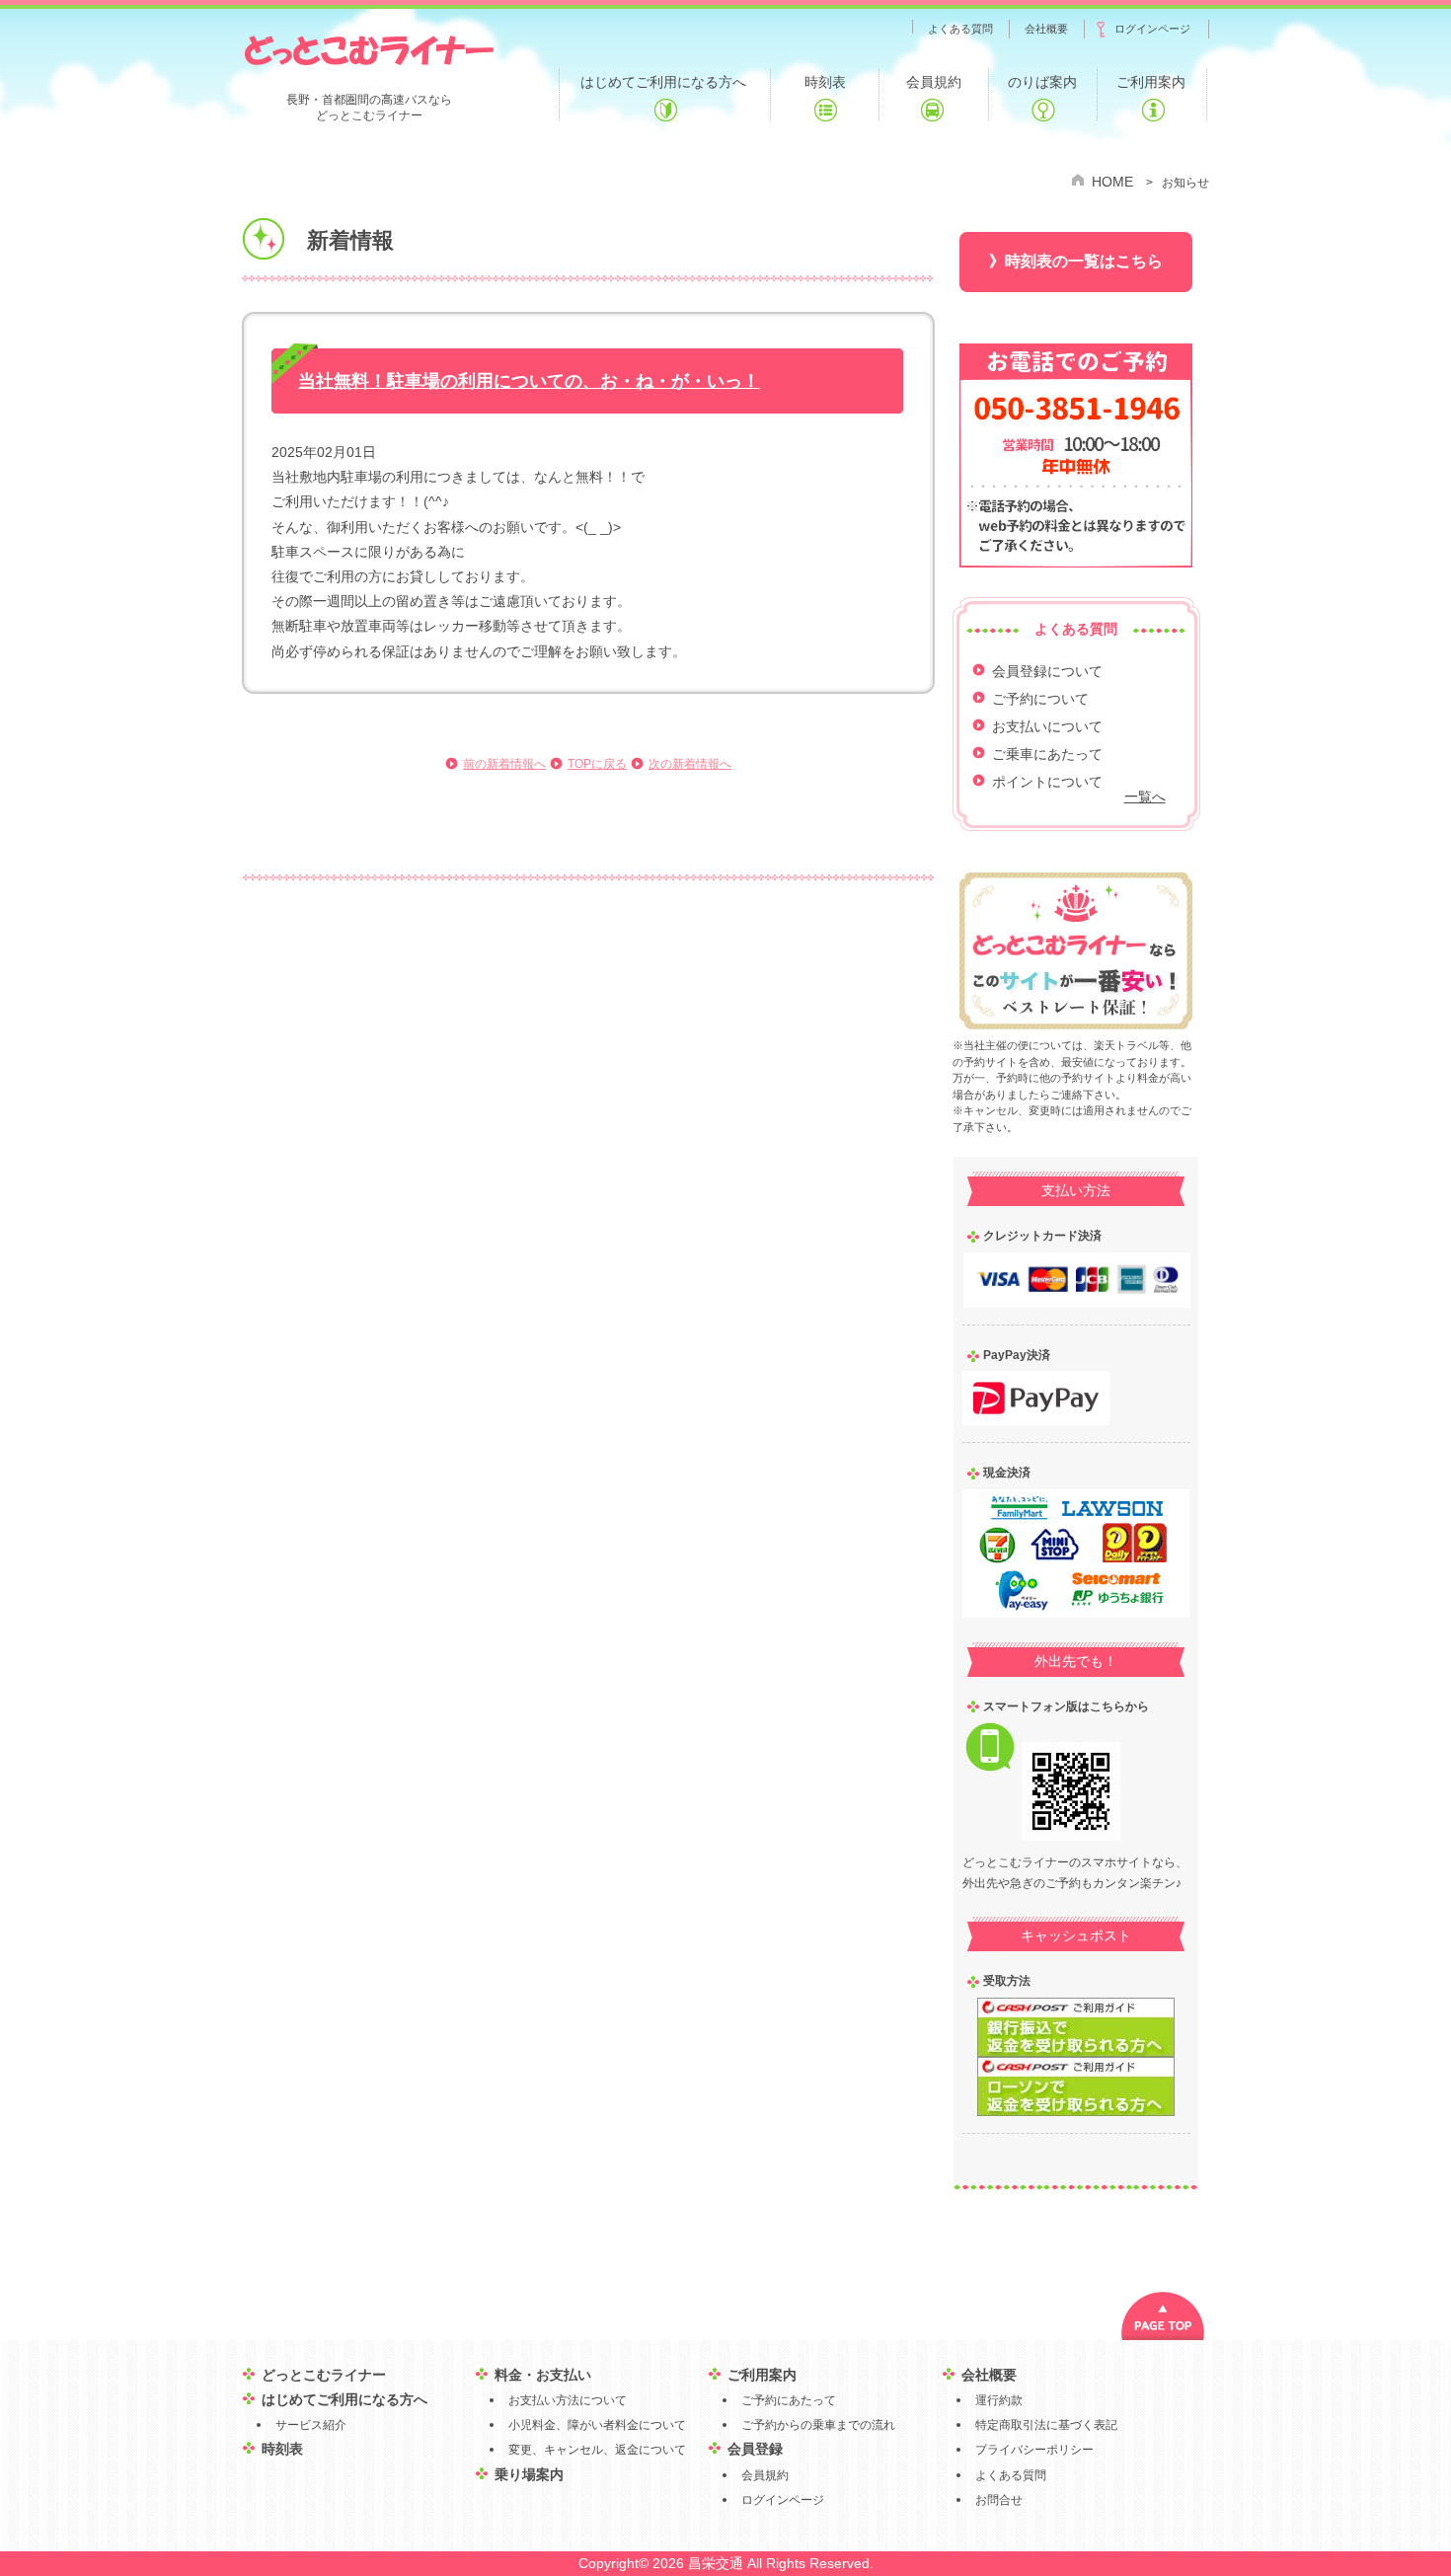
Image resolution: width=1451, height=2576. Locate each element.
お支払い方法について (568, 2400)
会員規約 (765, 2475)
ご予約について (1040, 699)
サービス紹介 (311, 2425)
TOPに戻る (597, 764)
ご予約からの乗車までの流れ (818, 2425)
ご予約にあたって (789, 2400)
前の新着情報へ (504, 764)
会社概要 (989, 2375)
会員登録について (1047, 671)
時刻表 (282, 2449)
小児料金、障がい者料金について (597, 2425)
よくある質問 (1011, 2475)
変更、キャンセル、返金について (597, 2450)
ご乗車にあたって (1047, 754)
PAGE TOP (1163, 2316)
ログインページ (783, 2500)
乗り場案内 (529, 2474)
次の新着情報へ (690, 764)
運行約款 (999, 2400)
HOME (1112, 182)
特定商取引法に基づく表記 (1046, 2425)
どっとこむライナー (369, 49)
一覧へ (1145, 796)
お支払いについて (1047, 726)
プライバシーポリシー (1034, 2450)
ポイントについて (1047, 782)
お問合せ (999, 2500)
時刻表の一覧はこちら (1084, 261)
